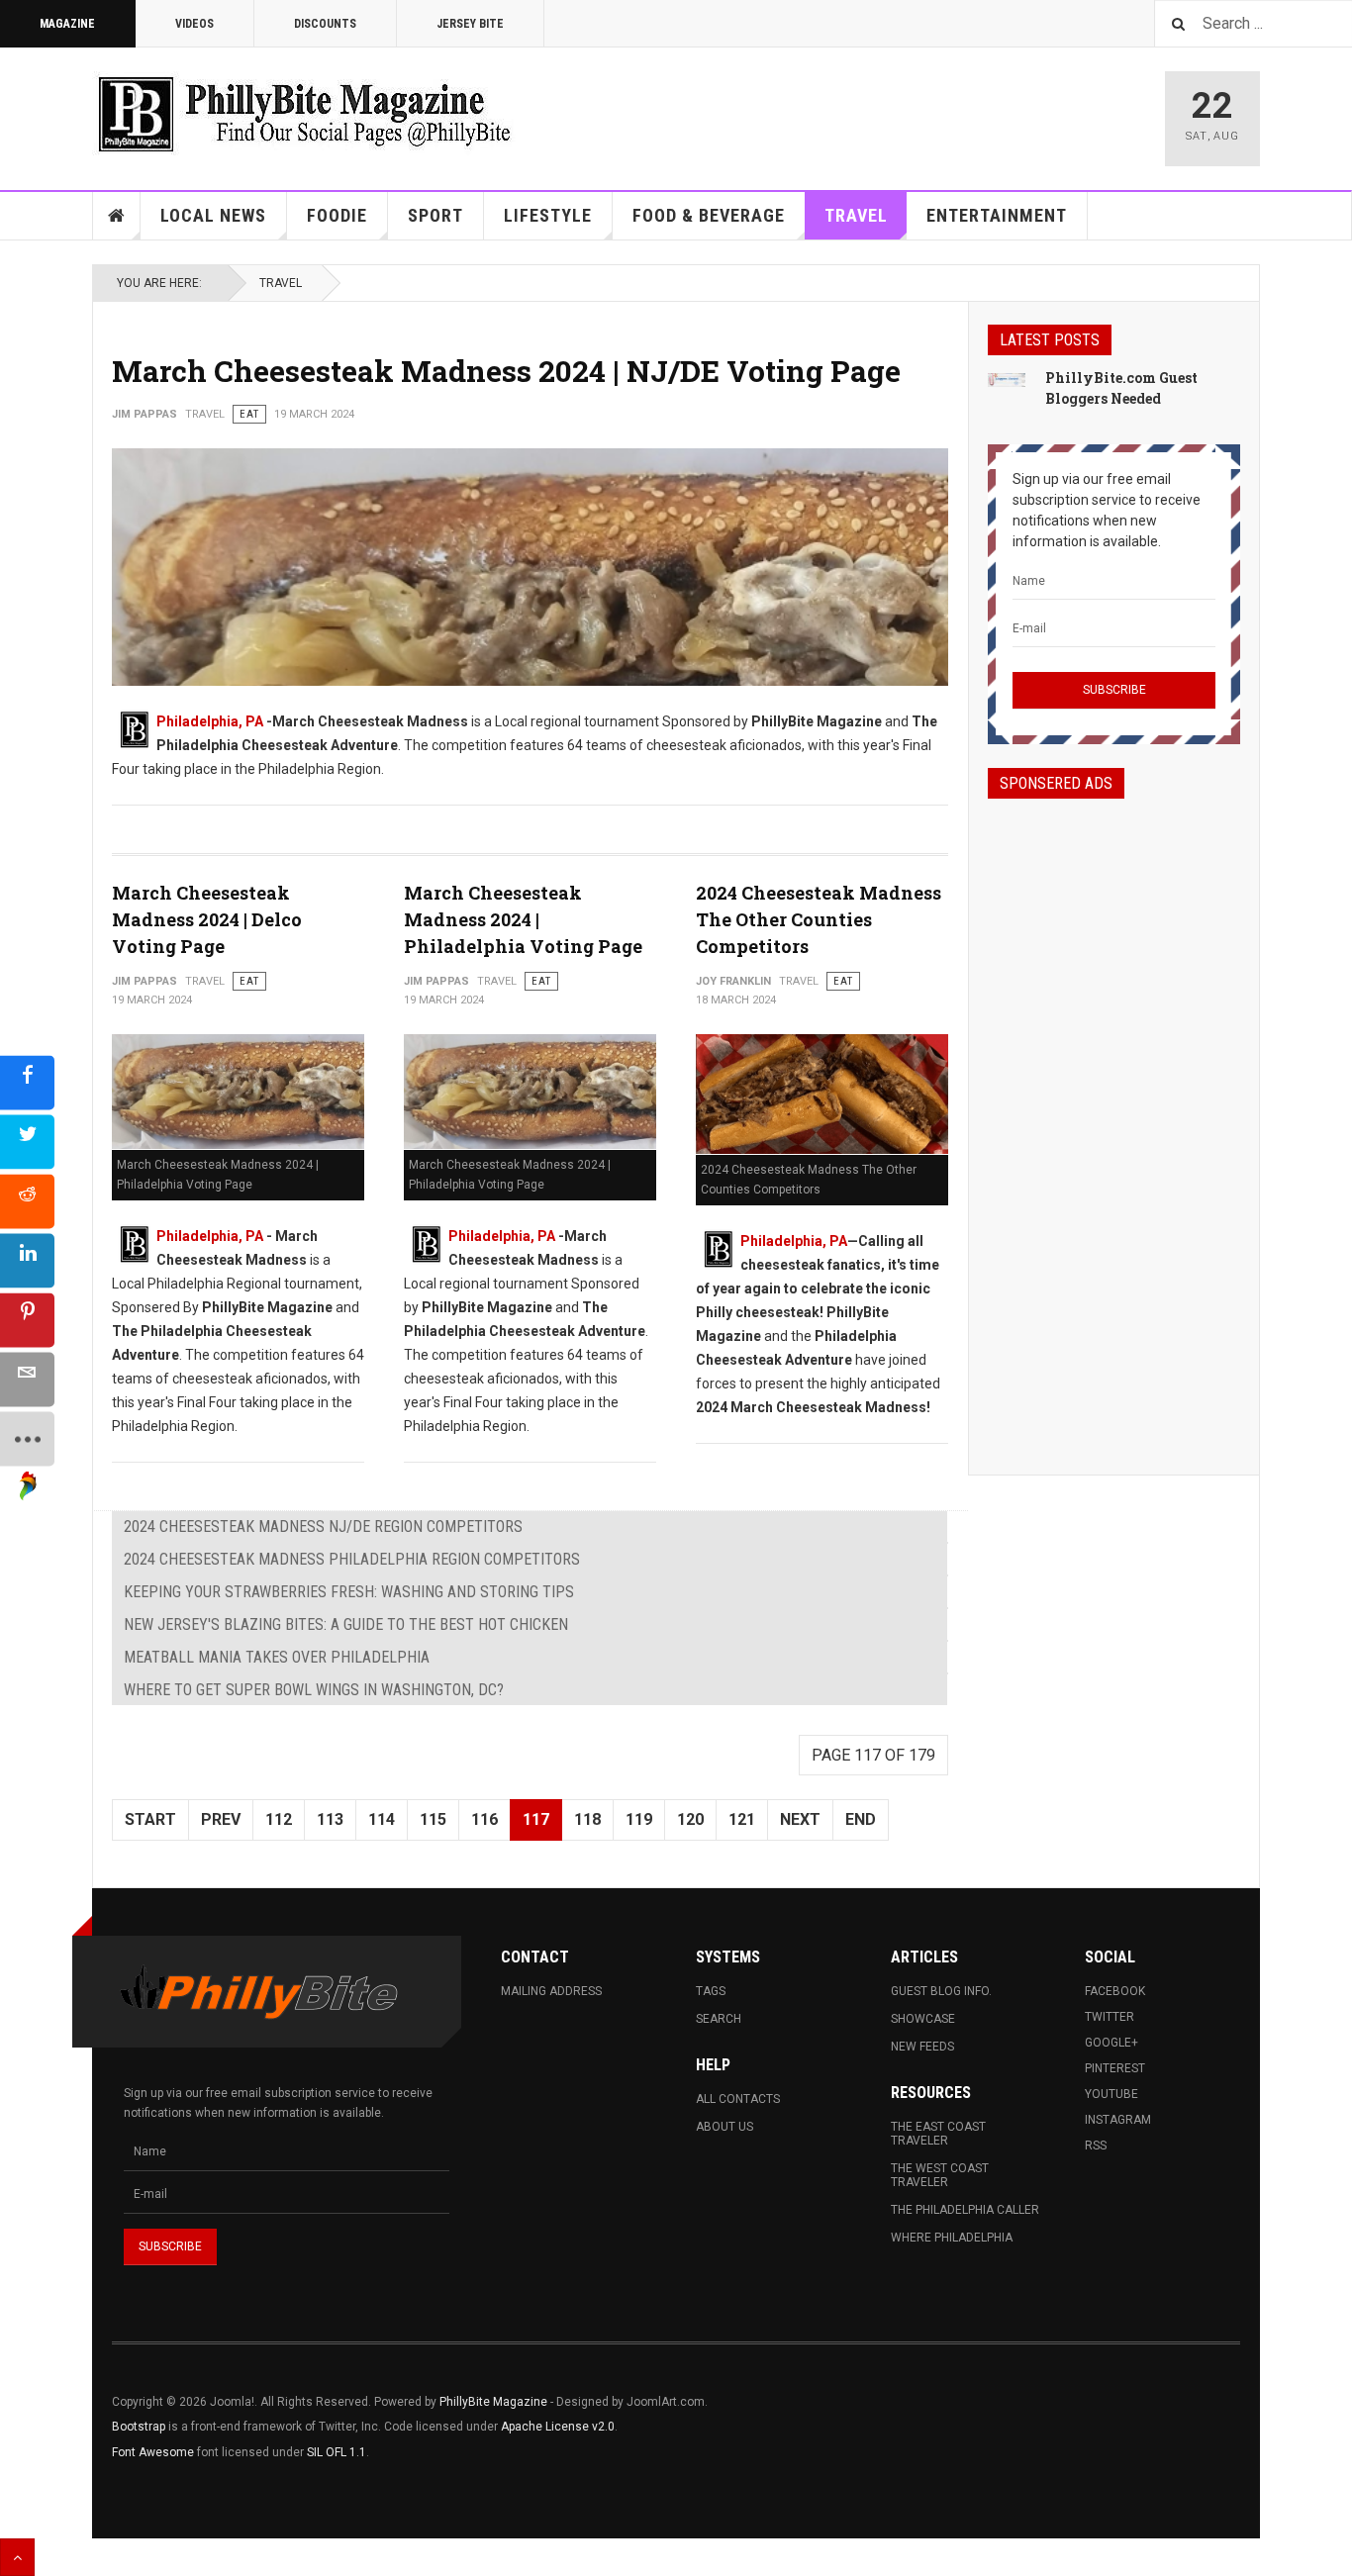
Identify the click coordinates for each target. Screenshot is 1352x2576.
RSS (1096, 2146)
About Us (724, 2127)
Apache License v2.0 (558, 2427)
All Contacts (738, 2099)
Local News (213, 215)
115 (433, 1819)
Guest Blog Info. (941, 1991)
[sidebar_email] (27, 1379)
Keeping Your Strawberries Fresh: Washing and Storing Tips (349, 1592)
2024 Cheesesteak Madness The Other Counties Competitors (819, 919)
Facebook (1115, 1991)
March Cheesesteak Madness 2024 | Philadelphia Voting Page (523, 919)
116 (484, 1819)
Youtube (1111, 2094)
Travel (856, 215)
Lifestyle (548, 215)
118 (587, 1819)
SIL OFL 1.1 (337, 2452)
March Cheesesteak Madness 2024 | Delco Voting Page (207, 919)
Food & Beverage (709, 215)
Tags (711, 1991)
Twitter (1110, 2017)
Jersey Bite (470, 24)
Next (800, 1819)
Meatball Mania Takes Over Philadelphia (277, 1657)
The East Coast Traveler (938, 2134)
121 (742, 1819)
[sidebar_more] (27, 1438)
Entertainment (997, 215)
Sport (435, 215)
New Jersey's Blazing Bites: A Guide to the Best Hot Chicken (346, 1624)
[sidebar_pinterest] (27, 1320)
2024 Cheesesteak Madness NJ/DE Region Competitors (323, 1527)
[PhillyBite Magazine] (304, 113)
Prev (221, 1819)
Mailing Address (551, 1991)
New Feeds (922, 2047)
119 (639, 1819)
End (861, 1819)
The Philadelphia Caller (965, 2210)
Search (719, 2019)
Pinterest (1115, 2068)
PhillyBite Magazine (493, 2402)
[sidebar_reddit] (27, 1201)
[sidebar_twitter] (27, 1142)
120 (690, 1819)
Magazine (67, 24)
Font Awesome (153, 2452)
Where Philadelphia (952, 2238)
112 (279, 1819)
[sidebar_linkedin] (27, 1260)
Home (117, 216)
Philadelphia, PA (210, 721)
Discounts (325, 24)
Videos (194, 24)
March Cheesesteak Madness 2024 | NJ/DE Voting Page (506, 371)
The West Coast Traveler (940, 2175)
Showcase (923, 2019)
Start (150, 1819)
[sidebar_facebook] (27, 1082)
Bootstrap (139, 2427)
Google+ (1111, 2043)
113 (330, 1819)
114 (382, 1819)
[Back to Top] (17, 2557)
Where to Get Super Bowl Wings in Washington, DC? (314, 1690)
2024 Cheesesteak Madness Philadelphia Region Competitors (352, 1559)
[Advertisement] (1114, 1119)
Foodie (337, 215)
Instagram (1118, 2120)
